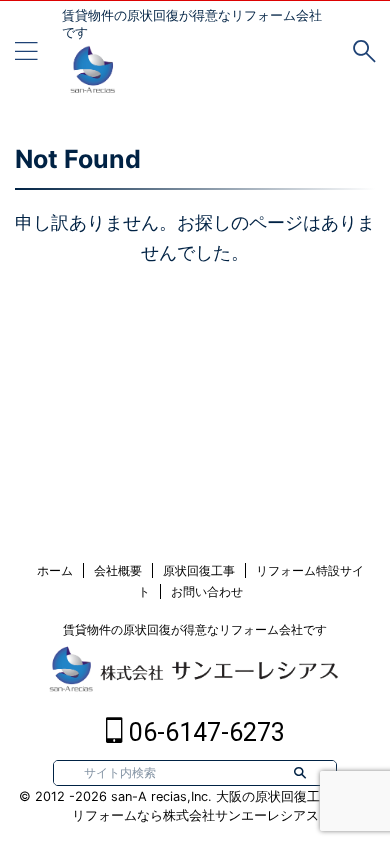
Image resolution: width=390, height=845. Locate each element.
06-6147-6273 (204, 732)
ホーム (55, 570)
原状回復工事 (199, 570)
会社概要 (118, 570)
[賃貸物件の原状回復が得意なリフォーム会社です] (92, 79)
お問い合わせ (207, 591)
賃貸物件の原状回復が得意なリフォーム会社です (195, 629)
